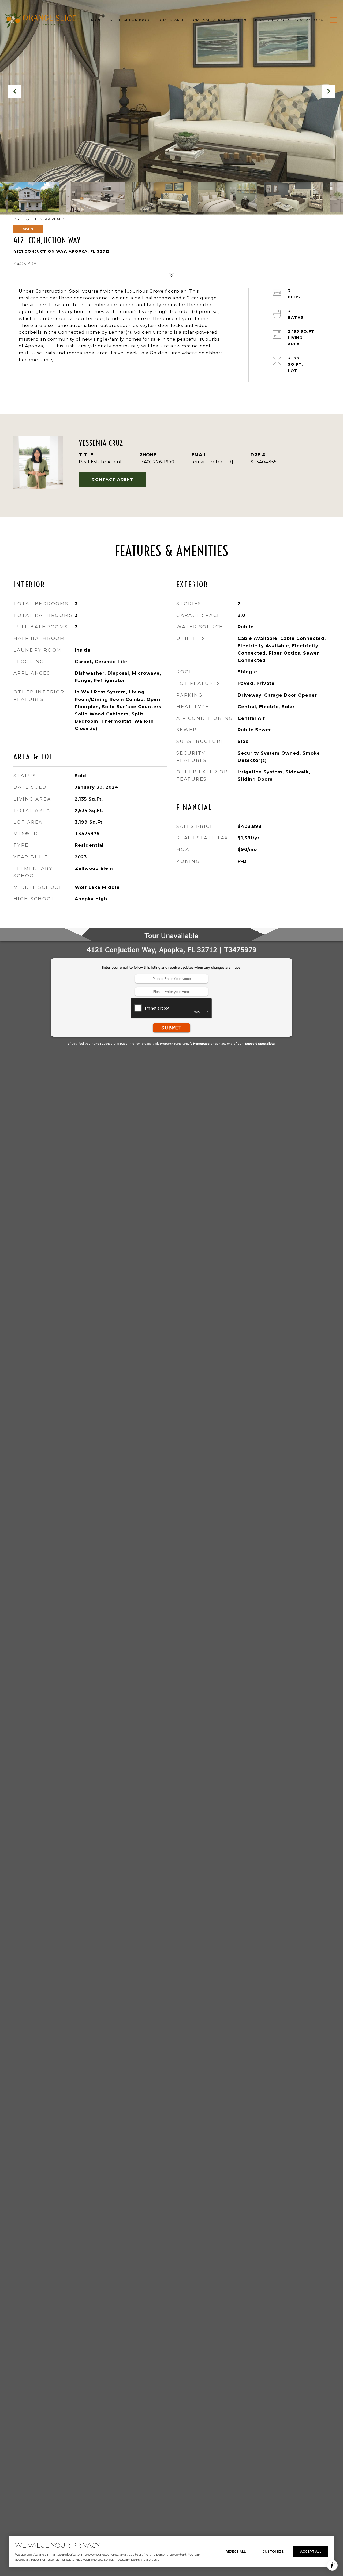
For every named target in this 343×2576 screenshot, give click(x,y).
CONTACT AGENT (113, 479)
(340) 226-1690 (157, 462)
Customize (273, 2551)
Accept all (311, 2551)
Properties (100, 20)
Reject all (236, 2551)
